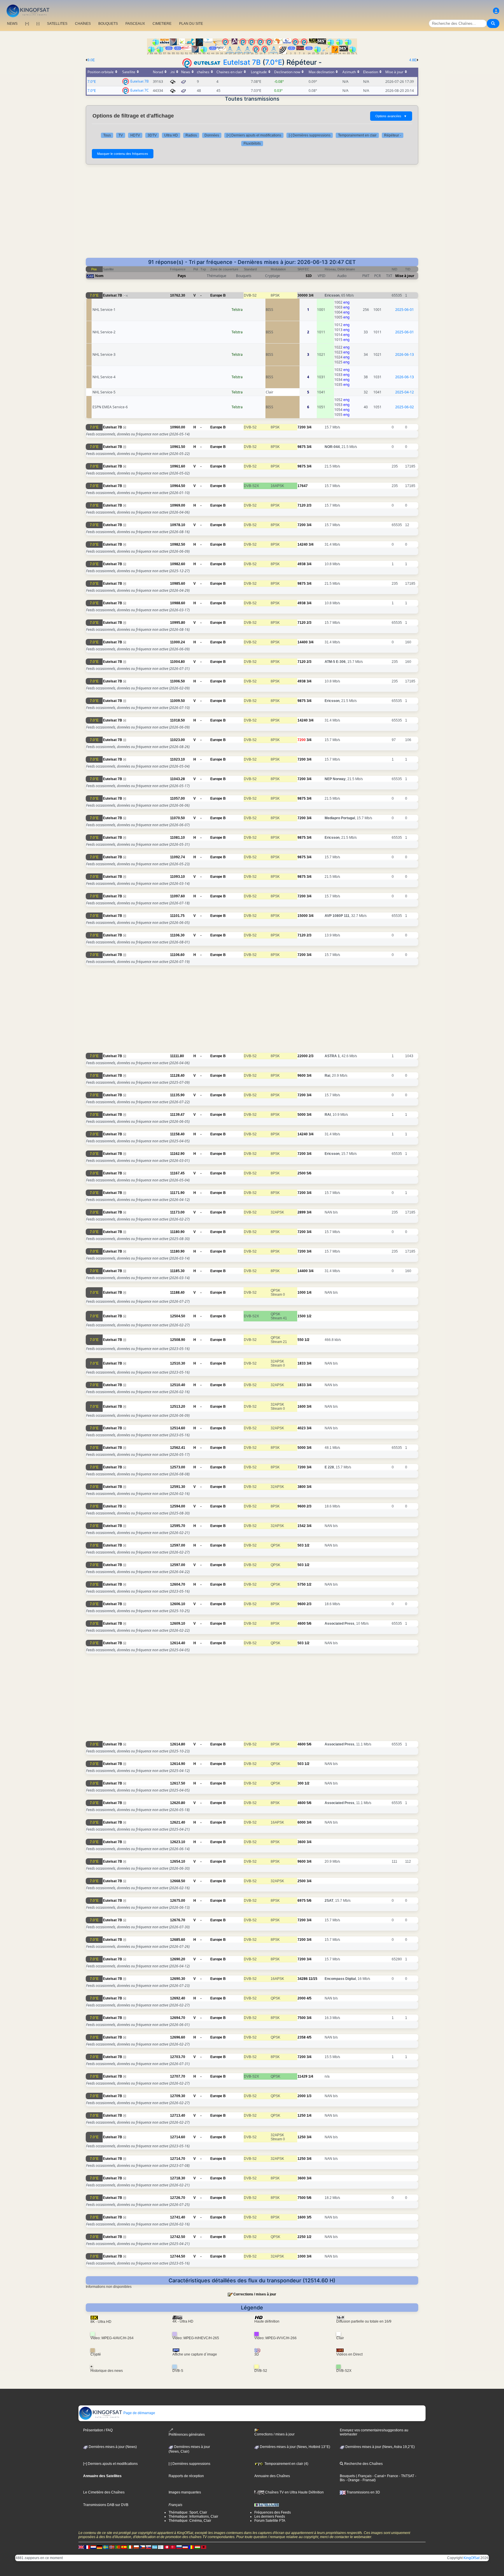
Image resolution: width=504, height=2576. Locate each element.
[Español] (124, 2547)
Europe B (218, 295)
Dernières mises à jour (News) (112, 2447)
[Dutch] (93, 2547)
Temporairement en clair (357, 135)
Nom (99, 276)
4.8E (413, 60)
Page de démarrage (139, 2413)
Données (212, 135)
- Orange (352, 2480)
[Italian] (130, 2547)
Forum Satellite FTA (270, 2521)
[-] (38, 24)
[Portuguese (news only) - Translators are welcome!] (118, 2547)
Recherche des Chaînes (363, 2464)
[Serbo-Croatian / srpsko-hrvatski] (185, 2547)
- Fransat (367, 2480)
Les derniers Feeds (270, 2517)
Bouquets (347, 2476)
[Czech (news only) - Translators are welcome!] (142, 2547)
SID (309, 276)
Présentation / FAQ (98, 2430)
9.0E (91, 60)
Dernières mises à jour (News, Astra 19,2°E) (380, 2447)
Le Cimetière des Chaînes (104, 2492)
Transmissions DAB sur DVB (106, 2505)
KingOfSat (471, 2558)
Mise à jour (405, 276)
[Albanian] (204, 2547)
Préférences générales (187, 2435)
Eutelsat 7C (140, 90)
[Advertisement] (252, 214)
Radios (191, 135)
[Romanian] (191, 2547)
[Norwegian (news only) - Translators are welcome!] (112, 2547)
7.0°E (274, 62)
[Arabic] (167, 2547)
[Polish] (136, 2547)
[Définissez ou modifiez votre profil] (496, 11)
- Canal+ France (385, 2476)
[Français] (87, 2547)
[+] (27, 24)
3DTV (152, 135)
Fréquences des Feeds (273, 2512)
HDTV (135, 135)
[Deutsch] (99, 2547)
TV (121, 135)
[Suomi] (161, 2547)
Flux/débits (252, 143)
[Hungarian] (197, 2547)
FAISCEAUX (135, 24)
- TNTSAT (406, 2476)
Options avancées (391, 116)
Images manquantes (185, 2492)
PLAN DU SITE (191, 24)
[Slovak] (148, 2547)
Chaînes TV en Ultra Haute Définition (294, 2492)
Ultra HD (171, 135)
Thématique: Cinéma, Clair (190, 2521)
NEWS (12, 24)
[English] (81, 2547)
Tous (107, 135)
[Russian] (179, 2547)
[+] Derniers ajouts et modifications (254, 135)
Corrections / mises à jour (255, 2294)
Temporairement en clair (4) (286, 2464)
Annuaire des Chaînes (272, 2476)
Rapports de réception (186, 2476)
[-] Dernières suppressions (310, 135)
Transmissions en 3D (363, 2492)
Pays (182, 276)
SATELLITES (57, 24)
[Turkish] (173, 2547)
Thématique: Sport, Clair (188, 2512)
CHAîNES (83, 24)
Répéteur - (393, 135)
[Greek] (155, 2547)
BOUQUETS (108, 24)
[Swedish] (106, 2547)
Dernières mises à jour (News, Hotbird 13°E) (295, 2447)
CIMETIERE (162, 24)
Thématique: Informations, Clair (193, 2517)
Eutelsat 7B (242, 62)
